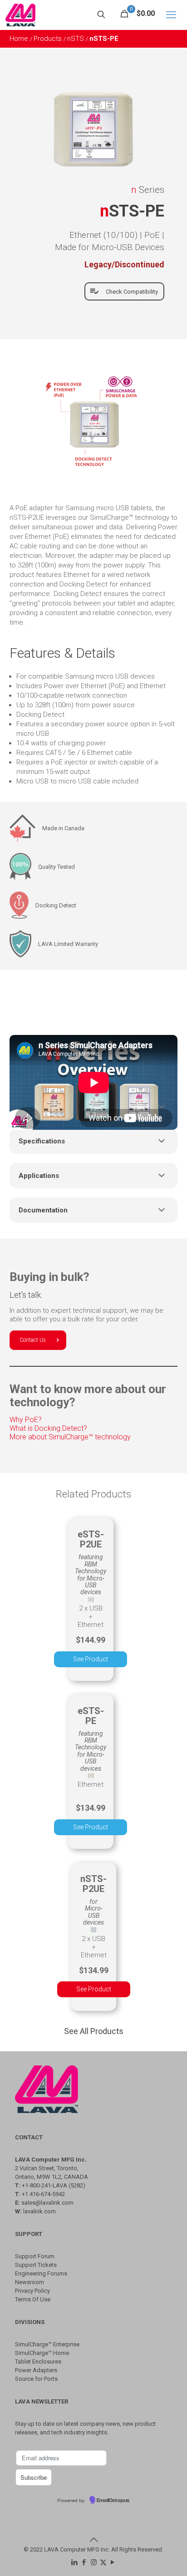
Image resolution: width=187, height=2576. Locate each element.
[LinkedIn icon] (75, 2562)
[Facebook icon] (84, 2562)
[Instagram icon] (94, 2562)
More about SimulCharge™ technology (70, 1437)
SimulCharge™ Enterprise (47, 2344)
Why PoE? (26, 1420)
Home (20, 39)
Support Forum (35, 2256)
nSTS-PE (104, 39)
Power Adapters (36, 2370)
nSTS (76, 39)
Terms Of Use (33, 2299)
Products (49, 39)
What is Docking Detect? (48, 1428)
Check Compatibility (132, 292)
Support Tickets (36, 2265)
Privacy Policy (32, 2291)
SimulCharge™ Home (42, 2353)
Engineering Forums (41, 2273)
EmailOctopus (113, 2501)
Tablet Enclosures (38, 2362)
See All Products (94, 2031)
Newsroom (30, 2282)
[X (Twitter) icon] (103, 2562)
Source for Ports (36, 2379)
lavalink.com (39, 2211)
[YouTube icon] (113, 2562)
